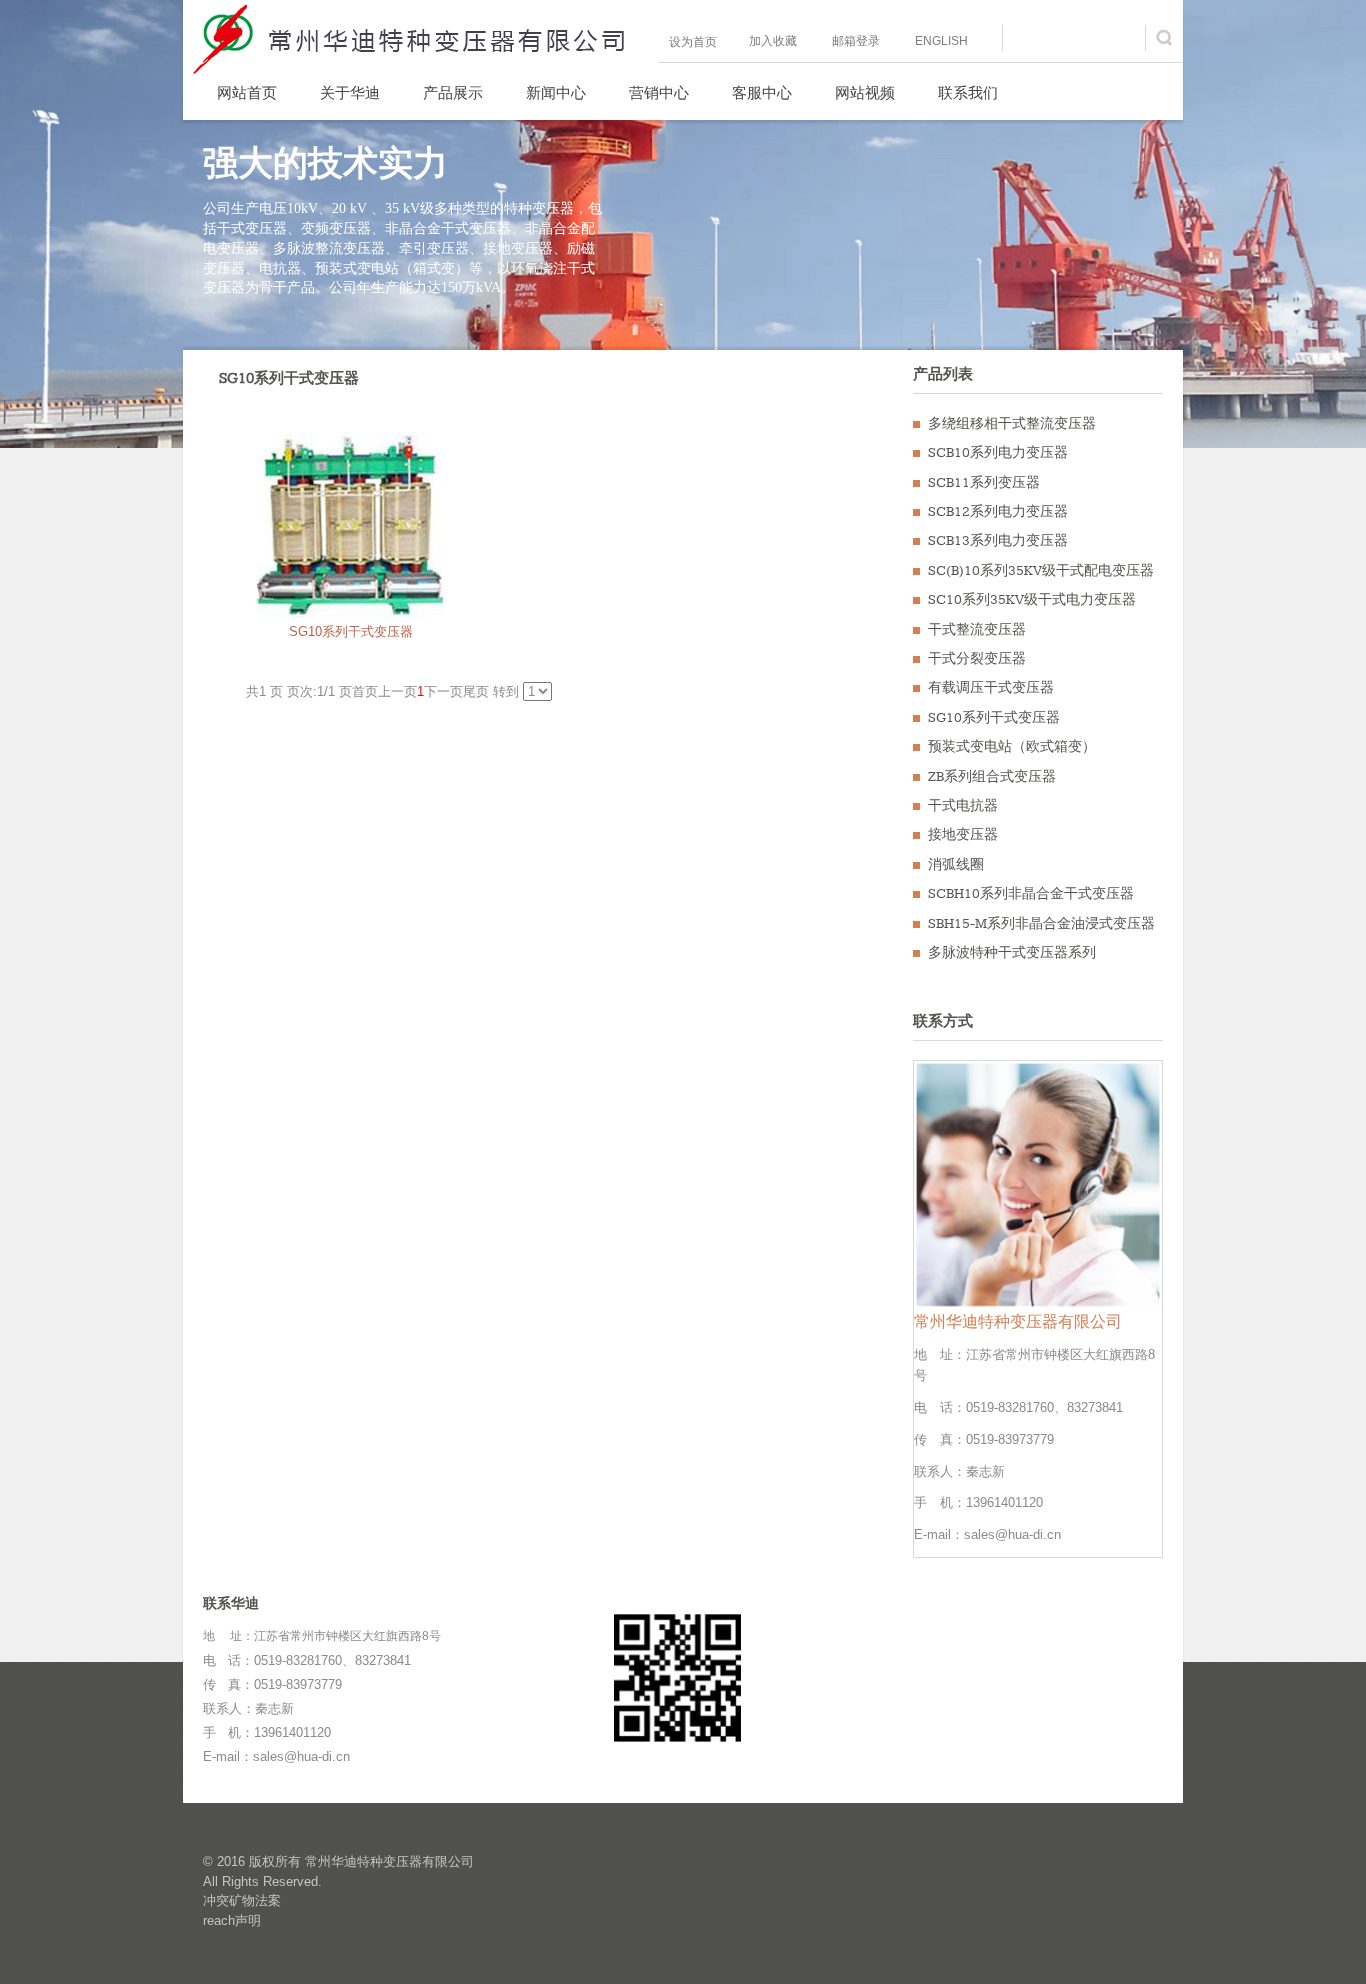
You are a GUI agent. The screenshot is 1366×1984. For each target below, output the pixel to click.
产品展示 (453, 94)
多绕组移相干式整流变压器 (1012, 424)
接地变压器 (963, 835)
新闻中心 (556, 94)
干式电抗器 (963, 806)
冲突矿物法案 (242, 1900)
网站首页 (247, 94)
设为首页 (693, 42)
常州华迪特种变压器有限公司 (389, 1861)
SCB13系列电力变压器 (998, 541)
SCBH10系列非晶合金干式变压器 (1031, 894)
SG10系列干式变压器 (351, 631)
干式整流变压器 (977, 630)
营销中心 (659, 94)
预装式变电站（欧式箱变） (1012, 747)
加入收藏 (773, 41)
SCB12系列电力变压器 (998, 512)
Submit (1166, 38)
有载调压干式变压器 (991, 688)
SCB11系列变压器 (984, 483)
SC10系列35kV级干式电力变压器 (1032, 600)
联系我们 (968, 94)
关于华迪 (350, 94)
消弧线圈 (956, 865)
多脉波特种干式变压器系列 (1012, 953)
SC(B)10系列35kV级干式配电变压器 (1041, 571)
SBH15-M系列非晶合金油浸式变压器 (1041, 924)
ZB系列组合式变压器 (992, 777)
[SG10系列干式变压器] (351, 526)
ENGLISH (941, 41)
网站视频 (865, 94)
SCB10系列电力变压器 (998, 453)
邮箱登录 (856, 41)
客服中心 (762, 94)
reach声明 (232, 1920)
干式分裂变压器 (977, 659)
